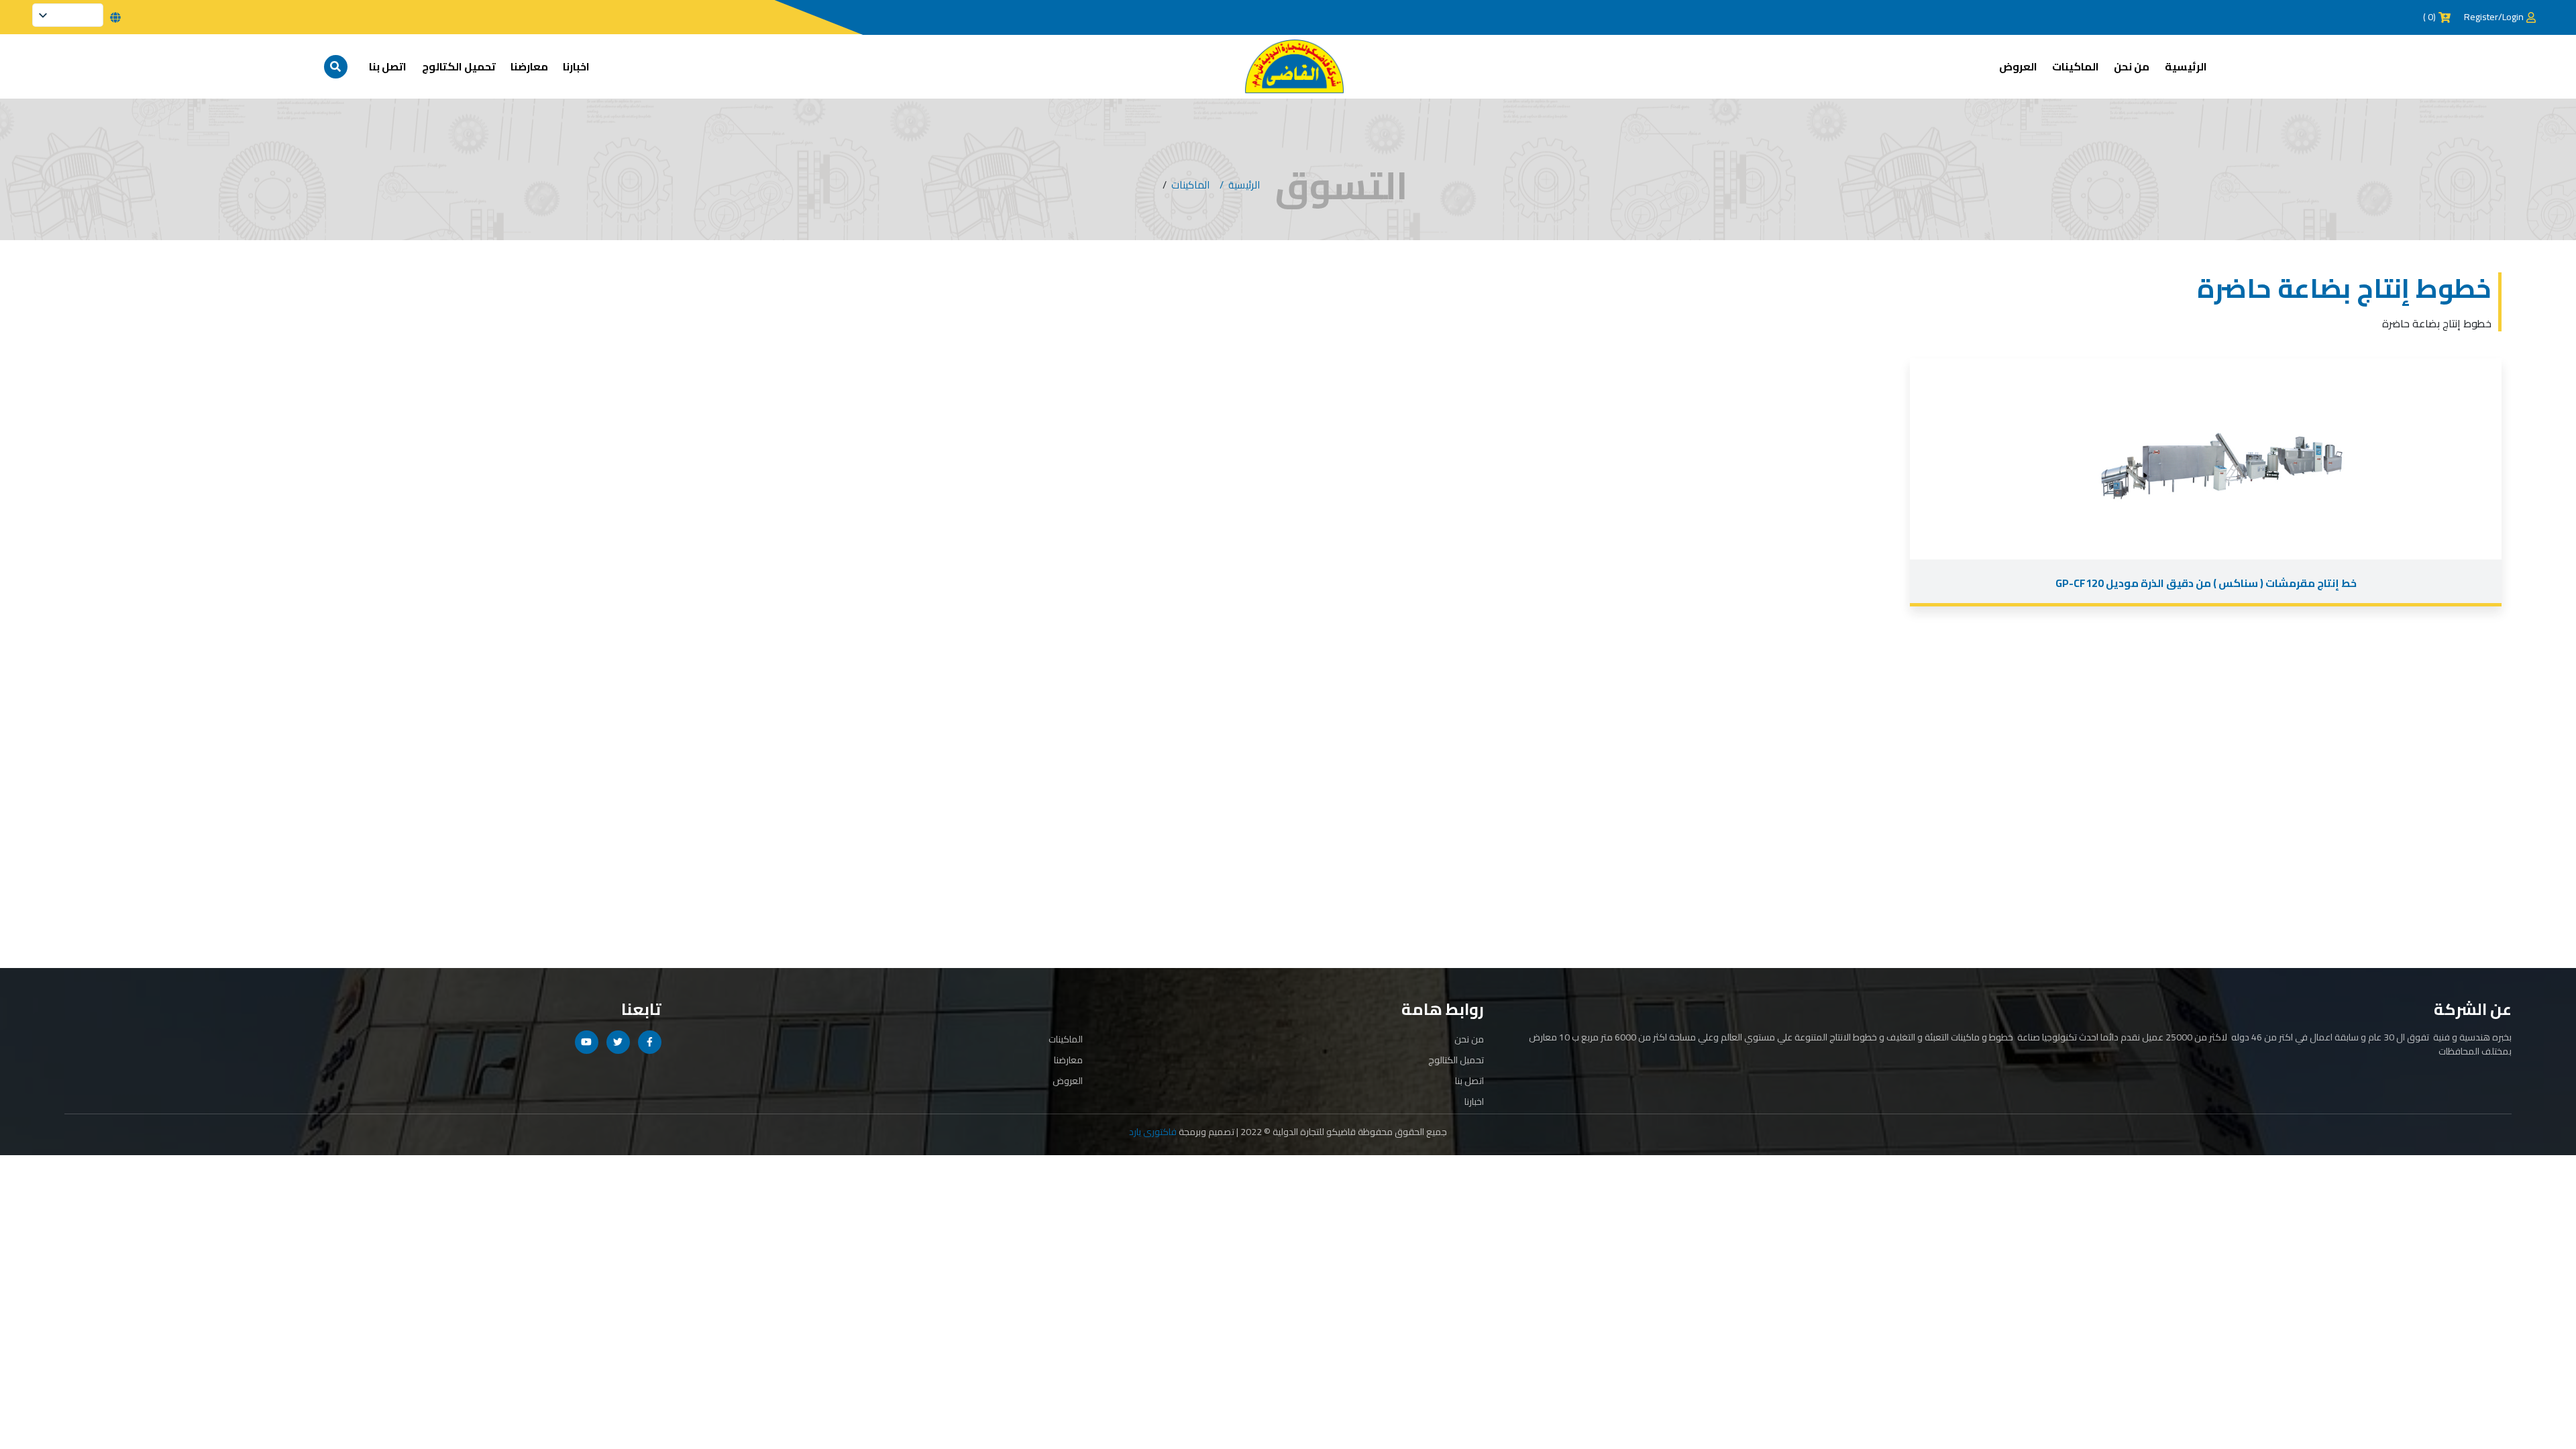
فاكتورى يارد (1153, 1132)
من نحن (2132, 66)
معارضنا (529, 66)
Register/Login (2494, 17)
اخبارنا (576, 66)
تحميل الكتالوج (459, 66)
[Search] (336, 67)
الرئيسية (2186, 66)
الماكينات (2076, 66)
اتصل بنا (388, 66)
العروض (2018, 66)
